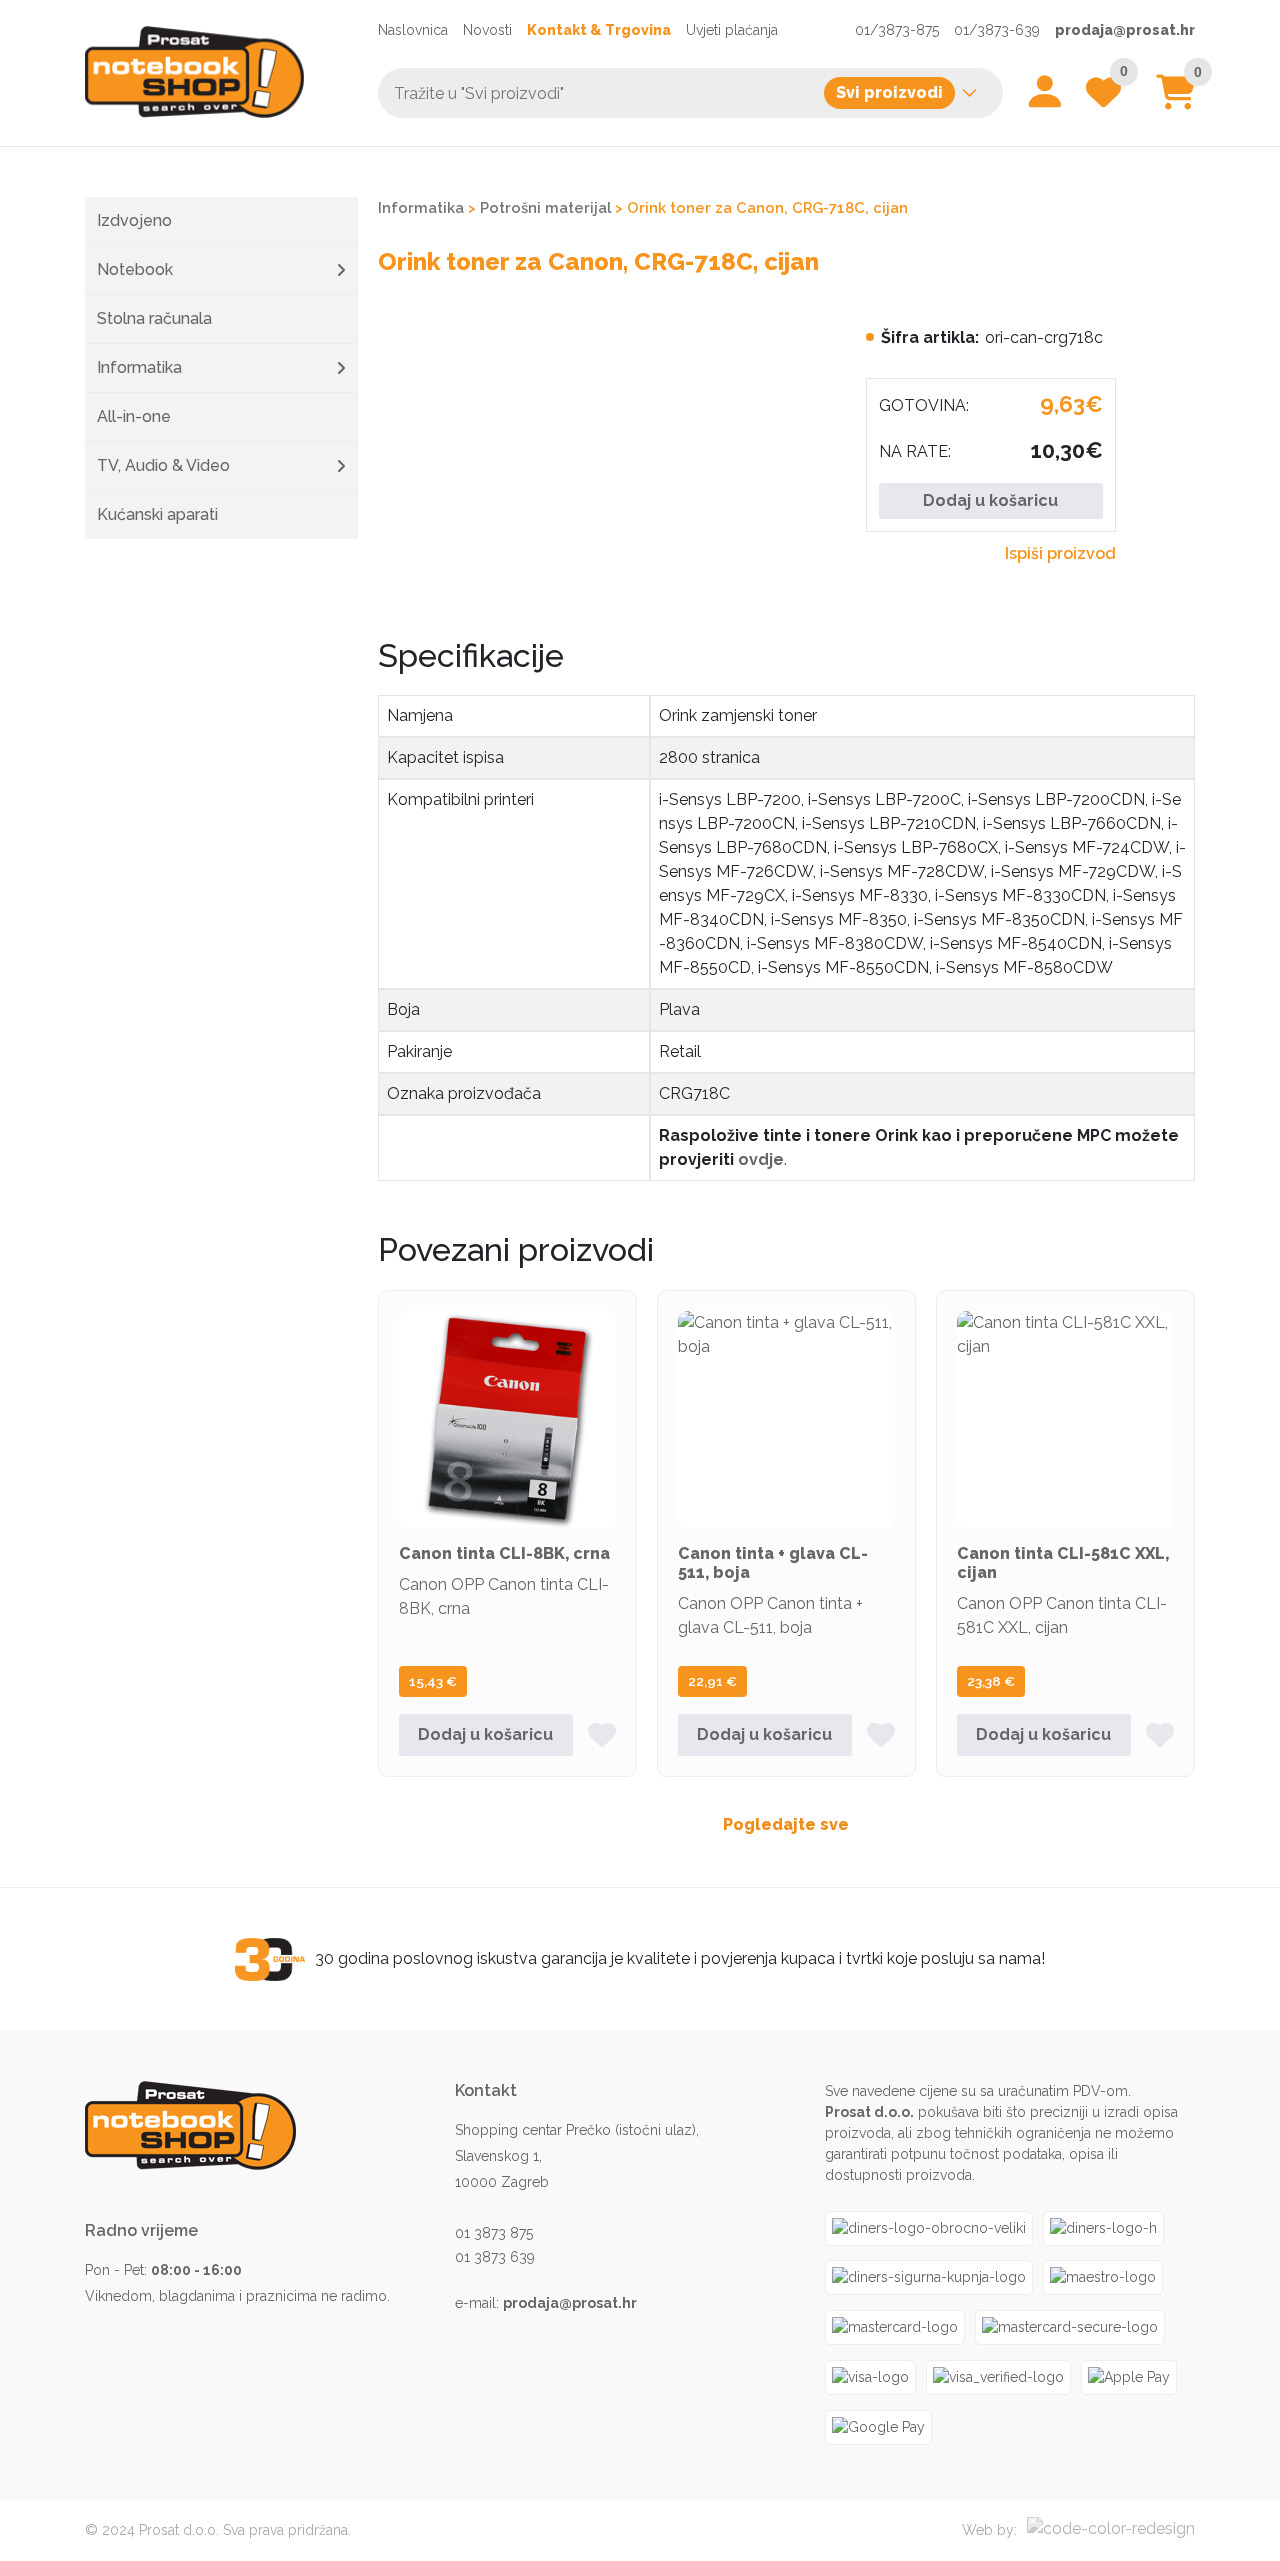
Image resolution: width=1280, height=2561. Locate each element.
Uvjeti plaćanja (732, 30)
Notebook (135, 269)
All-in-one (134, 416)
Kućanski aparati (157, 514)
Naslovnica (413, 30)
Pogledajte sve (786, 1824)
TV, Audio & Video (163, 465)
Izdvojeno (134, 220)
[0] (1175, 99)
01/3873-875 (897, 30)
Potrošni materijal (545, 207)
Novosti (487, 30)
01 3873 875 (494, 2233)
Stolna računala (154, 318)
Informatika (139, 367)
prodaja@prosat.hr (1125, 30)
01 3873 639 (495, 2257)
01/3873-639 (997, 30)
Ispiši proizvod (1060, 553)
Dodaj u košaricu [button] (485, 1734)
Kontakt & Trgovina (599, 30)
